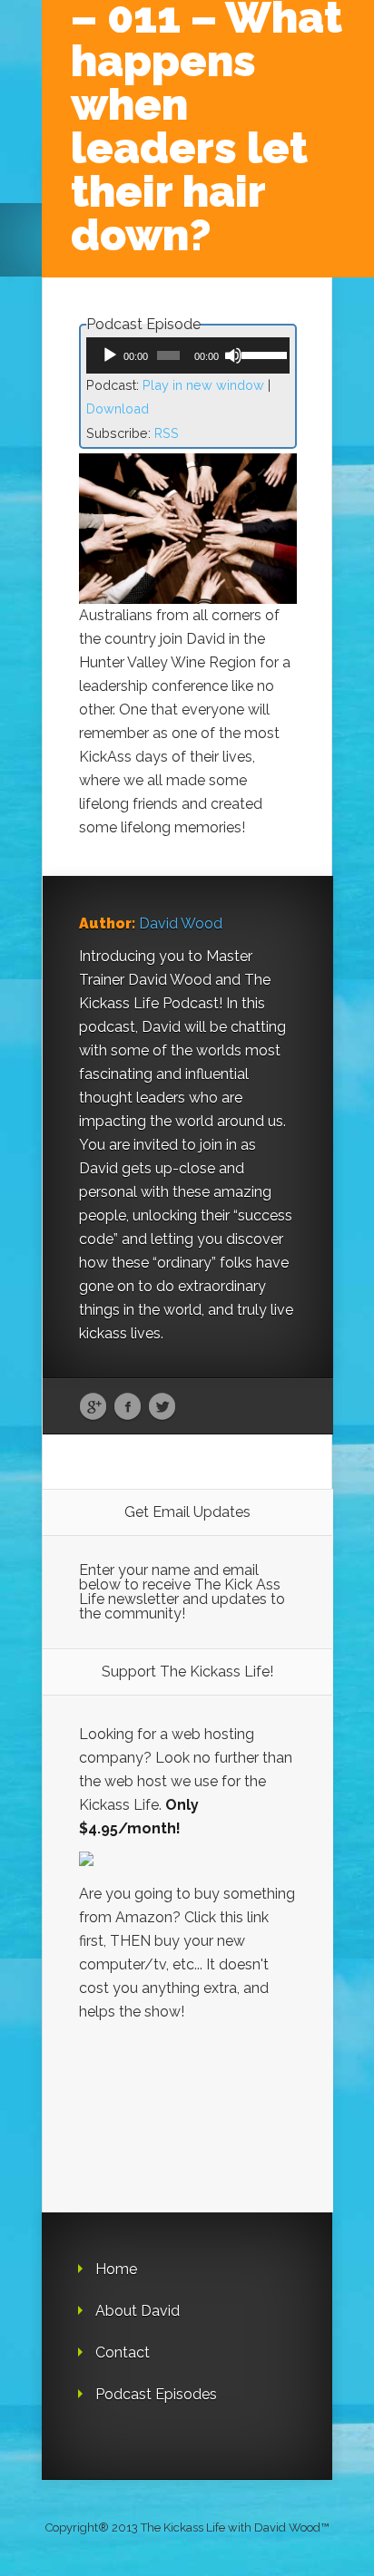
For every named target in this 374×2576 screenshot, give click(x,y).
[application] (188, 355)
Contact (123, 2352)
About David (138, 2311)
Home (116, 2269)
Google (93, 1407)
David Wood (181, 923)
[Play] (110, 355)
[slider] (261, 354)
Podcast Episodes (156, 2394)
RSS (167, 433)
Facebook (128, 1407)
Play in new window (203, 385)
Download (118, 408)
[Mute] (233, 355)
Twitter (162, 1407)
